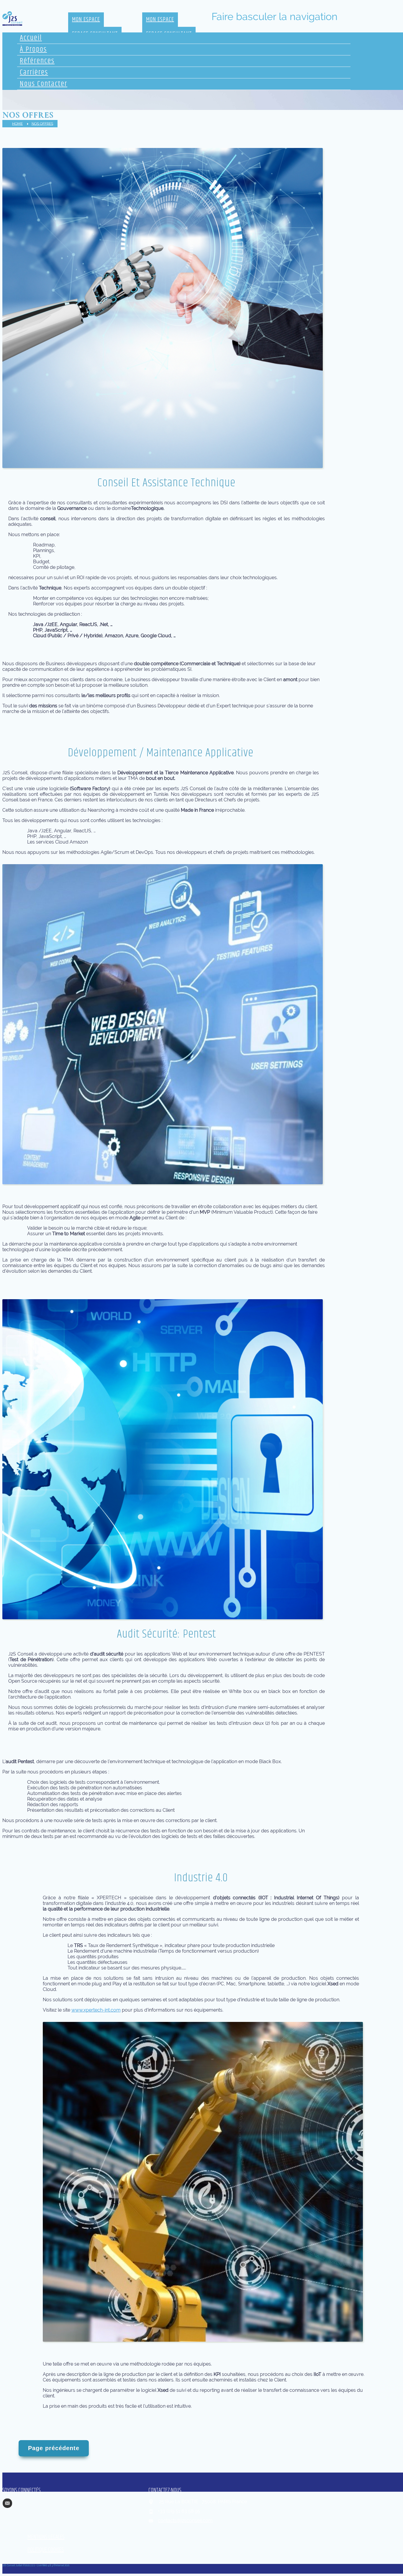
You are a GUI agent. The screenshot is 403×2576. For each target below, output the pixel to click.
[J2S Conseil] (12, 18)
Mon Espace (86, 20)
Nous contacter (44, 84)
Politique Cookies (46, 2550)
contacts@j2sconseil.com (185, 2520)
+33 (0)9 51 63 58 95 (179, 2511)
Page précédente (54, 2448)
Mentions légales (46, 2537)
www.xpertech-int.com (96, 2010)
